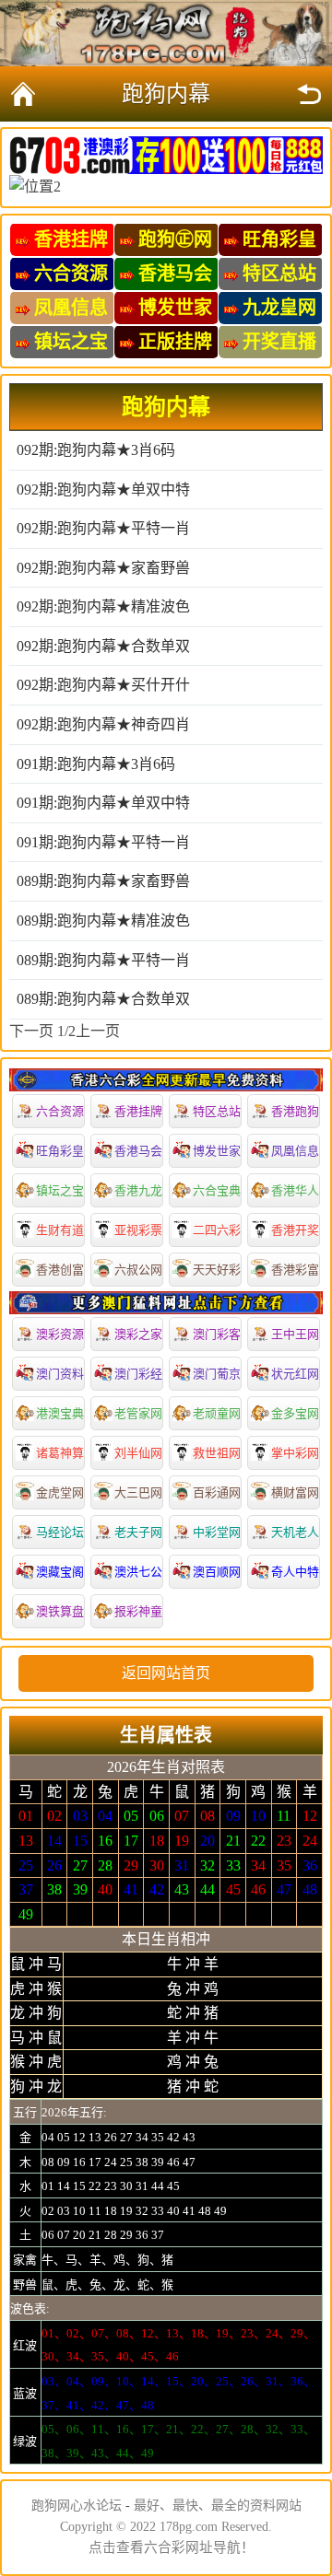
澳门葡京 (217, 1374)
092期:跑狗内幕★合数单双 (103, 646)
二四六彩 (217, 1230)
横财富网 (295, 1492)
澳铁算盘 (60, 1611)
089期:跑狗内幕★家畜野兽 (103, 881)
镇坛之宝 (60, 1190)
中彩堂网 (217, 1532)
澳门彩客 (217, 1334)
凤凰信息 (295, 1151)
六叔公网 (138, 1270)
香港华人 (295, 1190)
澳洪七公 (138, 1572)
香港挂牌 (138, 1111)
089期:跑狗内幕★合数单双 (103, 999)
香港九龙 (138, 1190)
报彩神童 (138, 1611)
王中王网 (295, 1334)
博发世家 (217, 1151)
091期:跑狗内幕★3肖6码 (96, 764)
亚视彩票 (138, 1230)
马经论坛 (60, 1532)
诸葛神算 (60, 1453)
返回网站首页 (166, 1673)
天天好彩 (217, 1270)
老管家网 (138, 1413)
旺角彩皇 (60, 1151)
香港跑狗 (295, 1111)
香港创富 (60, 1270)
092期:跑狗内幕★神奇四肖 (103, 724)
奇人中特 (295, 1572)
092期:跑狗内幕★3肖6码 (96, 450)
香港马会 (138, 1151)
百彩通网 (217, 1492)
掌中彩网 (295, 1453)
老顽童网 (217, 1413)
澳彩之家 (138, 1334)
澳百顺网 (217, 1572)
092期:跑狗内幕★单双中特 (103, 490)
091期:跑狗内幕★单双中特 (103, 803)
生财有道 (60, 1230)
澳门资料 (60, 1374)
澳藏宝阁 (60, 1572)
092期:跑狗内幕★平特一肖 (103, 528)
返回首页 (23, 94)
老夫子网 (138, 1532)
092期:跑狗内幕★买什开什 (103, 685)
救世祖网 (217, 1453)
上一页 (98, 1031)
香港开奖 (295, 1230)
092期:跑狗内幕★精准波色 (103, 606)
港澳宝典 (60, 1413)
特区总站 (217, 1111)
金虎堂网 (60, 1492)
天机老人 (295, 1532)
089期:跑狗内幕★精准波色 (103, 921)
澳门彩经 (138, 1374)
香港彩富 (295, 1270)
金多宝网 (295, 1413)
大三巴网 (138, 1492)
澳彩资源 (60, 1334)
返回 (309, 94)
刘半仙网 (138, 1453)
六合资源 (60, 1111)
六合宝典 (217, 1190)
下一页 (31, 1031)
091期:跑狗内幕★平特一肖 (103, 842)
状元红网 (295, 1374)
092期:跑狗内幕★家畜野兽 (103, 568)
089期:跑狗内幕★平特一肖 (103, 960)
